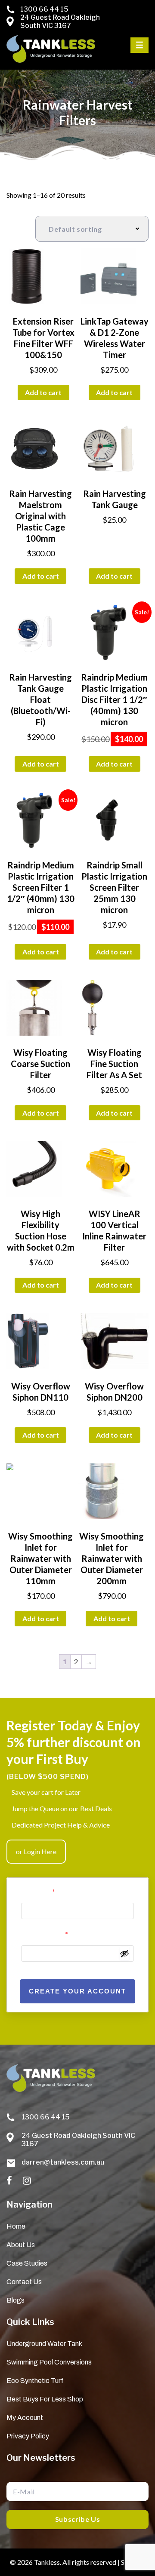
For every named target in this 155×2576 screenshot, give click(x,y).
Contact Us (24, 2282)
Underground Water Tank (44, 2344)
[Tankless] (51, 49)
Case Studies (27, 2263)
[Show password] (124, 1953)
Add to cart (43, 392)
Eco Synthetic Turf (35, 2381)
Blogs (15, 2300)
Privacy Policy (28, 2436)
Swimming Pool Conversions (49, 2362)
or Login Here (36, 1851)
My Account (25, 2418)
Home (16, 2226)
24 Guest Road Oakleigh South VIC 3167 (60, 21)
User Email (38, 1892)
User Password (45, 1934)
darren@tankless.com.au (63, 2162)
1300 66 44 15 (44, 9)
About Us (21, 2245)
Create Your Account (77, 1991)
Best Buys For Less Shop (45, 2399)
